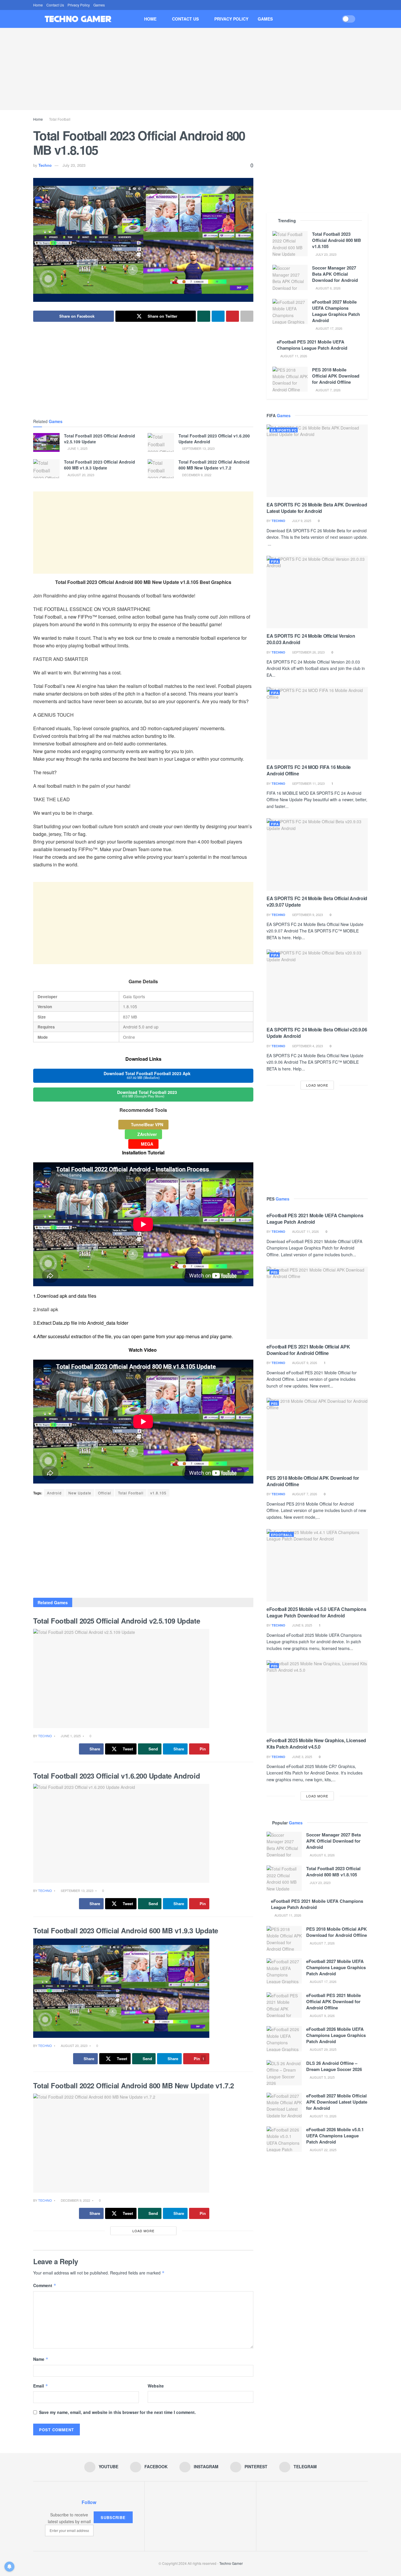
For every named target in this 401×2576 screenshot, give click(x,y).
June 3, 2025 (302, 1757)
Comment (45, 2285)
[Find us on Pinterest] (359, 5)
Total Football (60, 119)
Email (41, 2386)
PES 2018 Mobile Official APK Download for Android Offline (336, 376)
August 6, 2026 (328, 288)
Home (38, 5)
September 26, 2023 (308, 652)
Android (54, 1493)
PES (274, 1272)
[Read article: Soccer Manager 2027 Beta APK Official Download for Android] (290, 277)
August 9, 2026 (304, 1363)
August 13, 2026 (323, 2116)
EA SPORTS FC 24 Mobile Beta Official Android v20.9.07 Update (317, 901)
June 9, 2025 (302, 1625)
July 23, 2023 (74, 165)
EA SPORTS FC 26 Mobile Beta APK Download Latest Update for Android (317, 508)
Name (41, 2359)
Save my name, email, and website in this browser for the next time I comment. (117, 2412)
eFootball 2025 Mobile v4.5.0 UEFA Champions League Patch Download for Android (316, 1612)
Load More (143, 2231)
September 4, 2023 (307, 1046)
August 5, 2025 (322, 2077)
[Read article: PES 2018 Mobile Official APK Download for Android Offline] (290, 379)
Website (156, 2386)
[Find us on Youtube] (337, 5)
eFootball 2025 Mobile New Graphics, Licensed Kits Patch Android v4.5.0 (316, 1744)
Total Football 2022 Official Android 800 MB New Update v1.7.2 (214, 465)
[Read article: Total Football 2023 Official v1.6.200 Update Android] (161, 442)
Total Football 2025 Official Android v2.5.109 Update (100, 439)
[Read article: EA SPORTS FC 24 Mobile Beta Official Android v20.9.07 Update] (317, 855)
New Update (80, 1493)
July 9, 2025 (301, 521)
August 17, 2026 (328, 328)
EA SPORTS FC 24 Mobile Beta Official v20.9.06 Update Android (317, 1033)
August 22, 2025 (323, 2150)
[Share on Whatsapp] (204, 316)
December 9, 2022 (196, 475)
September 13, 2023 (198, 448)
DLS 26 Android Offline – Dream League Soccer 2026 (334, 2066)
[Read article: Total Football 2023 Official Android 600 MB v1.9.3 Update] (46, 469)
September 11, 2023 (308, 783)
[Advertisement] (201, 69)
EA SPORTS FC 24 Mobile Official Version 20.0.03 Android (311, 639)
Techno (45, 165)
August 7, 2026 (328, 390)
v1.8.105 (158, 1493)
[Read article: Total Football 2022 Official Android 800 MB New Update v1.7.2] (161, 469)
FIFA (275, 561)
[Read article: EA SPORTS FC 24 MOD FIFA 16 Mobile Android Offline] (317, 723)
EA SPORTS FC (284, 430)
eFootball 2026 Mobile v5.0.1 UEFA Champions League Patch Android (335, 2136)
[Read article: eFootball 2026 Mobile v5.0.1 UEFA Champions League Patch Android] (284, 2139)
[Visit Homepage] (78, 19)
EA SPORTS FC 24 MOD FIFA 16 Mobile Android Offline (309, 770)
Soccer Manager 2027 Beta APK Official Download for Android (335, 274)
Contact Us (55, 5)
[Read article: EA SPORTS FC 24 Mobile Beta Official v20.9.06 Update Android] (317, 986)
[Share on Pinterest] (232, 316)
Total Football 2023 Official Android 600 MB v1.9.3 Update (100, 465)
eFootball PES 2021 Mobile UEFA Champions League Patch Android (312, 345)
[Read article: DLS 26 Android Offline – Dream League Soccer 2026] (284, 2073)
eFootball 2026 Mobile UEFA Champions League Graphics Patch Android (336, 2035)
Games (99, 5)
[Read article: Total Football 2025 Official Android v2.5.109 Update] (46, 442)
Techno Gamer (231, 2563)
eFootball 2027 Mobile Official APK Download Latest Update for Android (337, 2102)
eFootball (282, 1535)
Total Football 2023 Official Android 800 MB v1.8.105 (337, 240)
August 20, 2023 (80, 475)
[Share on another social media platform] (247, 316)
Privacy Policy (79, 5)
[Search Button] (366, 19)
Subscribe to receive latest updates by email (69, 2518)
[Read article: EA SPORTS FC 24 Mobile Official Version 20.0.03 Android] (317, 592)
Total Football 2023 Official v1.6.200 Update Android (214, 439)
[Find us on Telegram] (366, 5)
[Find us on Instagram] (352, 5)
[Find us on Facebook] (344, 5)
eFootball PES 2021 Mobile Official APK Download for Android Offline (308, 1350)
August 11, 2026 (293, 356)
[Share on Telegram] (218, 316)
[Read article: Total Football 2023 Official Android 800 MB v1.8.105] (290, 244)
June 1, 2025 (77, 448)
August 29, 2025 (323, 2049)
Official (105, 1493)
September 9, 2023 (307, 915)
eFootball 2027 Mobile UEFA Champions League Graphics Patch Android (336, 311)
